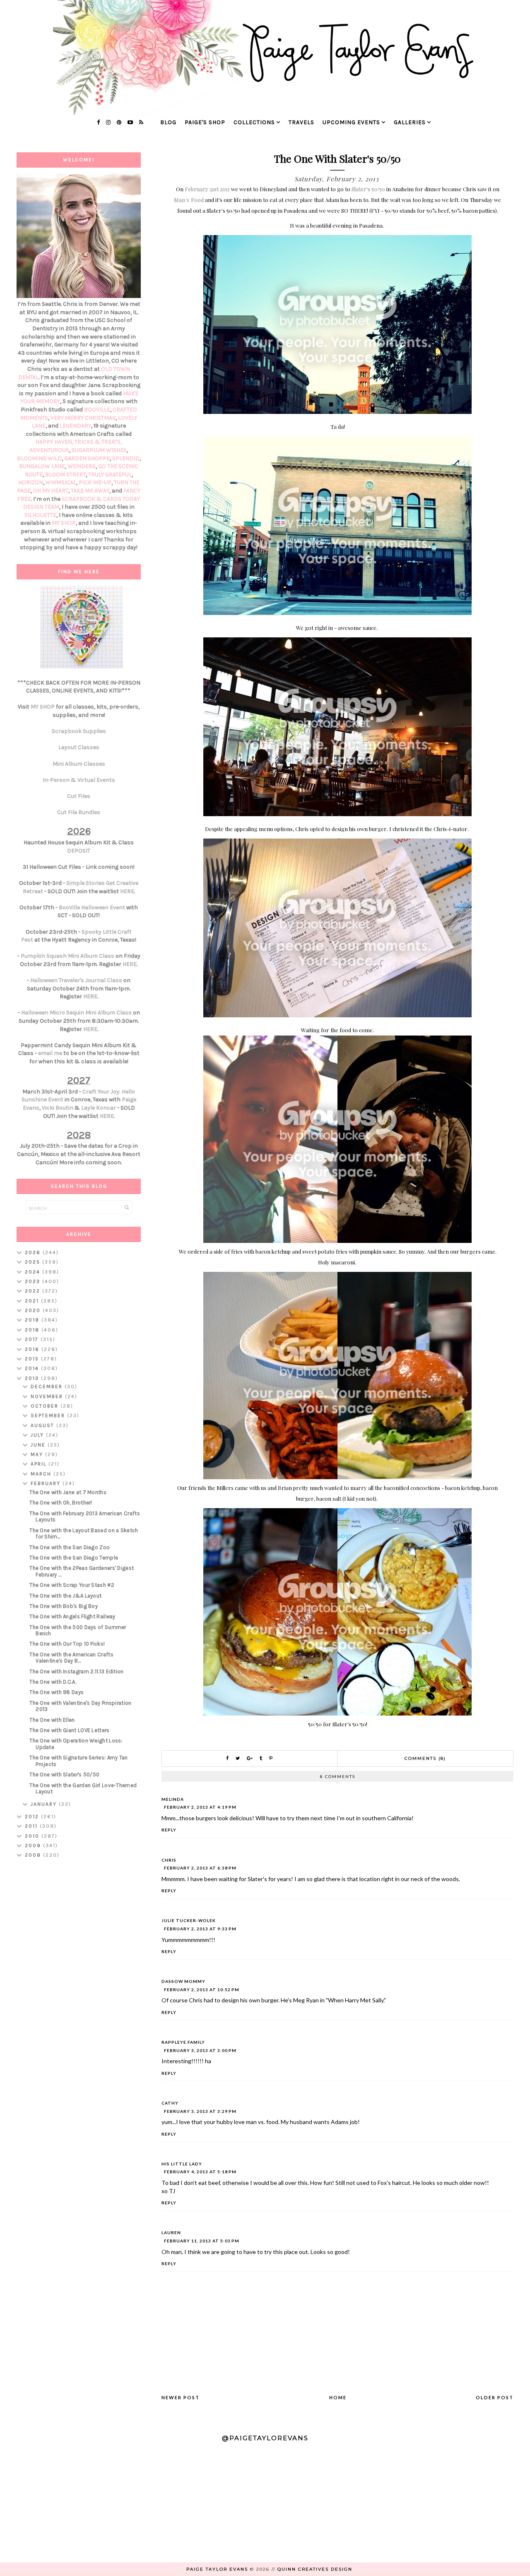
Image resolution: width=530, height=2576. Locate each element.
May (38, 1454)
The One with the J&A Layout (65, 1596)
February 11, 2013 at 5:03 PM (202, 2241)
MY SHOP (64, 523)
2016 (33, 1349)
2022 (34, 1291)
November (48, 1396)
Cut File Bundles (79, 812)
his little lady (182, 2164)
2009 (34, 1845)
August (43, 1425)
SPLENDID (126, 458)
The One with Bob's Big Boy (64, 1606)
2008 (34, 1855)
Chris (169, 1860)
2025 (34, 1262)
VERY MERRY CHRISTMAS (83, 418)
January (45, 1804)
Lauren (171, 2232)
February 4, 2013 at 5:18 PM (200, 2172)
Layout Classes (79, 747)
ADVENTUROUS (49, 450)
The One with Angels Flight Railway (72, 1616)
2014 (33, 1368)
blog (168, 122)
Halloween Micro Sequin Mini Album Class (76, 1013)
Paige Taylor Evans (217, 2569)
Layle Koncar (99, 1108)
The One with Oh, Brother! (61, 1503)
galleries (410, 122)
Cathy (170, 2103)
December (48, 1387)
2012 (33, 1817)
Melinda (173, 1799)
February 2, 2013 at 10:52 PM (202, 1990)
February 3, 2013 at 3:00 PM (200, 2050)
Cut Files (79, 796)
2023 (34, 1281)
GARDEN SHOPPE (87, 458)
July (38, 1435)
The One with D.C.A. (53, 1682)
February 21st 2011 (207, 189)
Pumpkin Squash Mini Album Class (67, 956)
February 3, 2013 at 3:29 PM (200, 2111)
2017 (33, 1339)
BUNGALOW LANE (42, 466)
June (39, 1445)
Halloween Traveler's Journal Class (76, 980)
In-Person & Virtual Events (79, 780)
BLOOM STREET (65, 475)
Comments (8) (425, 1758)
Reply (169, 1830)
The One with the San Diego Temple (74, 1558)
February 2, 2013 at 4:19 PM (200, 1807)
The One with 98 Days (57, 1692)
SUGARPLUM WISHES (99, 450)
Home (338, 2397)
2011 (32, 1826)
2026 (34, 1252)
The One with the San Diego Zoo (70, 1547)
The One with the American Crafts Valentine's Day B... (71, 1658)
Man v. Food (189, 200)
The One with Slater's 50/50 (64, 1775)
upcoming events (351, 122)
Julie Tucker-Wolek (189, 1920)
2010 (33, 1836)
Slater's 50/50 (368, 189)
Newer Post (181, 2397)
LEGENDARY (75, 426)
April (40, 1464)
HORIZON (31, 482)
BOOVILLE (97, 410)
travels (301, 122)
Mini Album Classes (79, 764)
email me (50, 1053)
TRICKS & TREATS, (98, 442)
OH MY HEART (51, 491)
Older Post (495, 2397)
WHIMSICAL (61, 482)
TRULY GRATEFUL (110, 475)
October (46, 1406)
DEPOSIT (79, 851)
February (47, 1483)
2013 (33, 1378)
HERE (127, 891)
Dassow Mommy (183, 1981)
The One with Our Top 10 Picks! (67, 1644)
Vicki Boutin (58, 1108)
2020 (34, 1310)
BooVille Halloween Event (92, 907)
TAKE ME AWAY (90, 491)
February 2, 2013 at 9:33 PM (200, 1929)
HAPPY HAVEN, (55, 442)
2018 (33, 1330)
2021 (33, 1301)
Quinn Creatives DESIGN (315, 2569)
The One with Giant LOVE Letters (69, 1730)
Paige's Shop (205, 122)
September (49, 1415)
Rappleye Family (183, 2042)
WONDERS (82, 466)
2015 (33, 1359)
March (42, 1474)
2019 (33, 1320)
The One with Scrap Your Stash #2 (72, 1585)
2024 (34, 1272)
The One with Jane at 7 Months (68, 1492)
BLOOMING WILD (39, 458)
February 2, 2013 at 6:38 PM (200, 1868)
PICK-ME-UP (95, 482)
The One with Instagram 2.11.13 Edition (76, 1671)
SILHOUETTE (40, 515)
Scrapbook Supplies (79, 731)
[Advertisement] (79, 1996)
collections (254, 122)
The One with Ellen (52, 1720)
